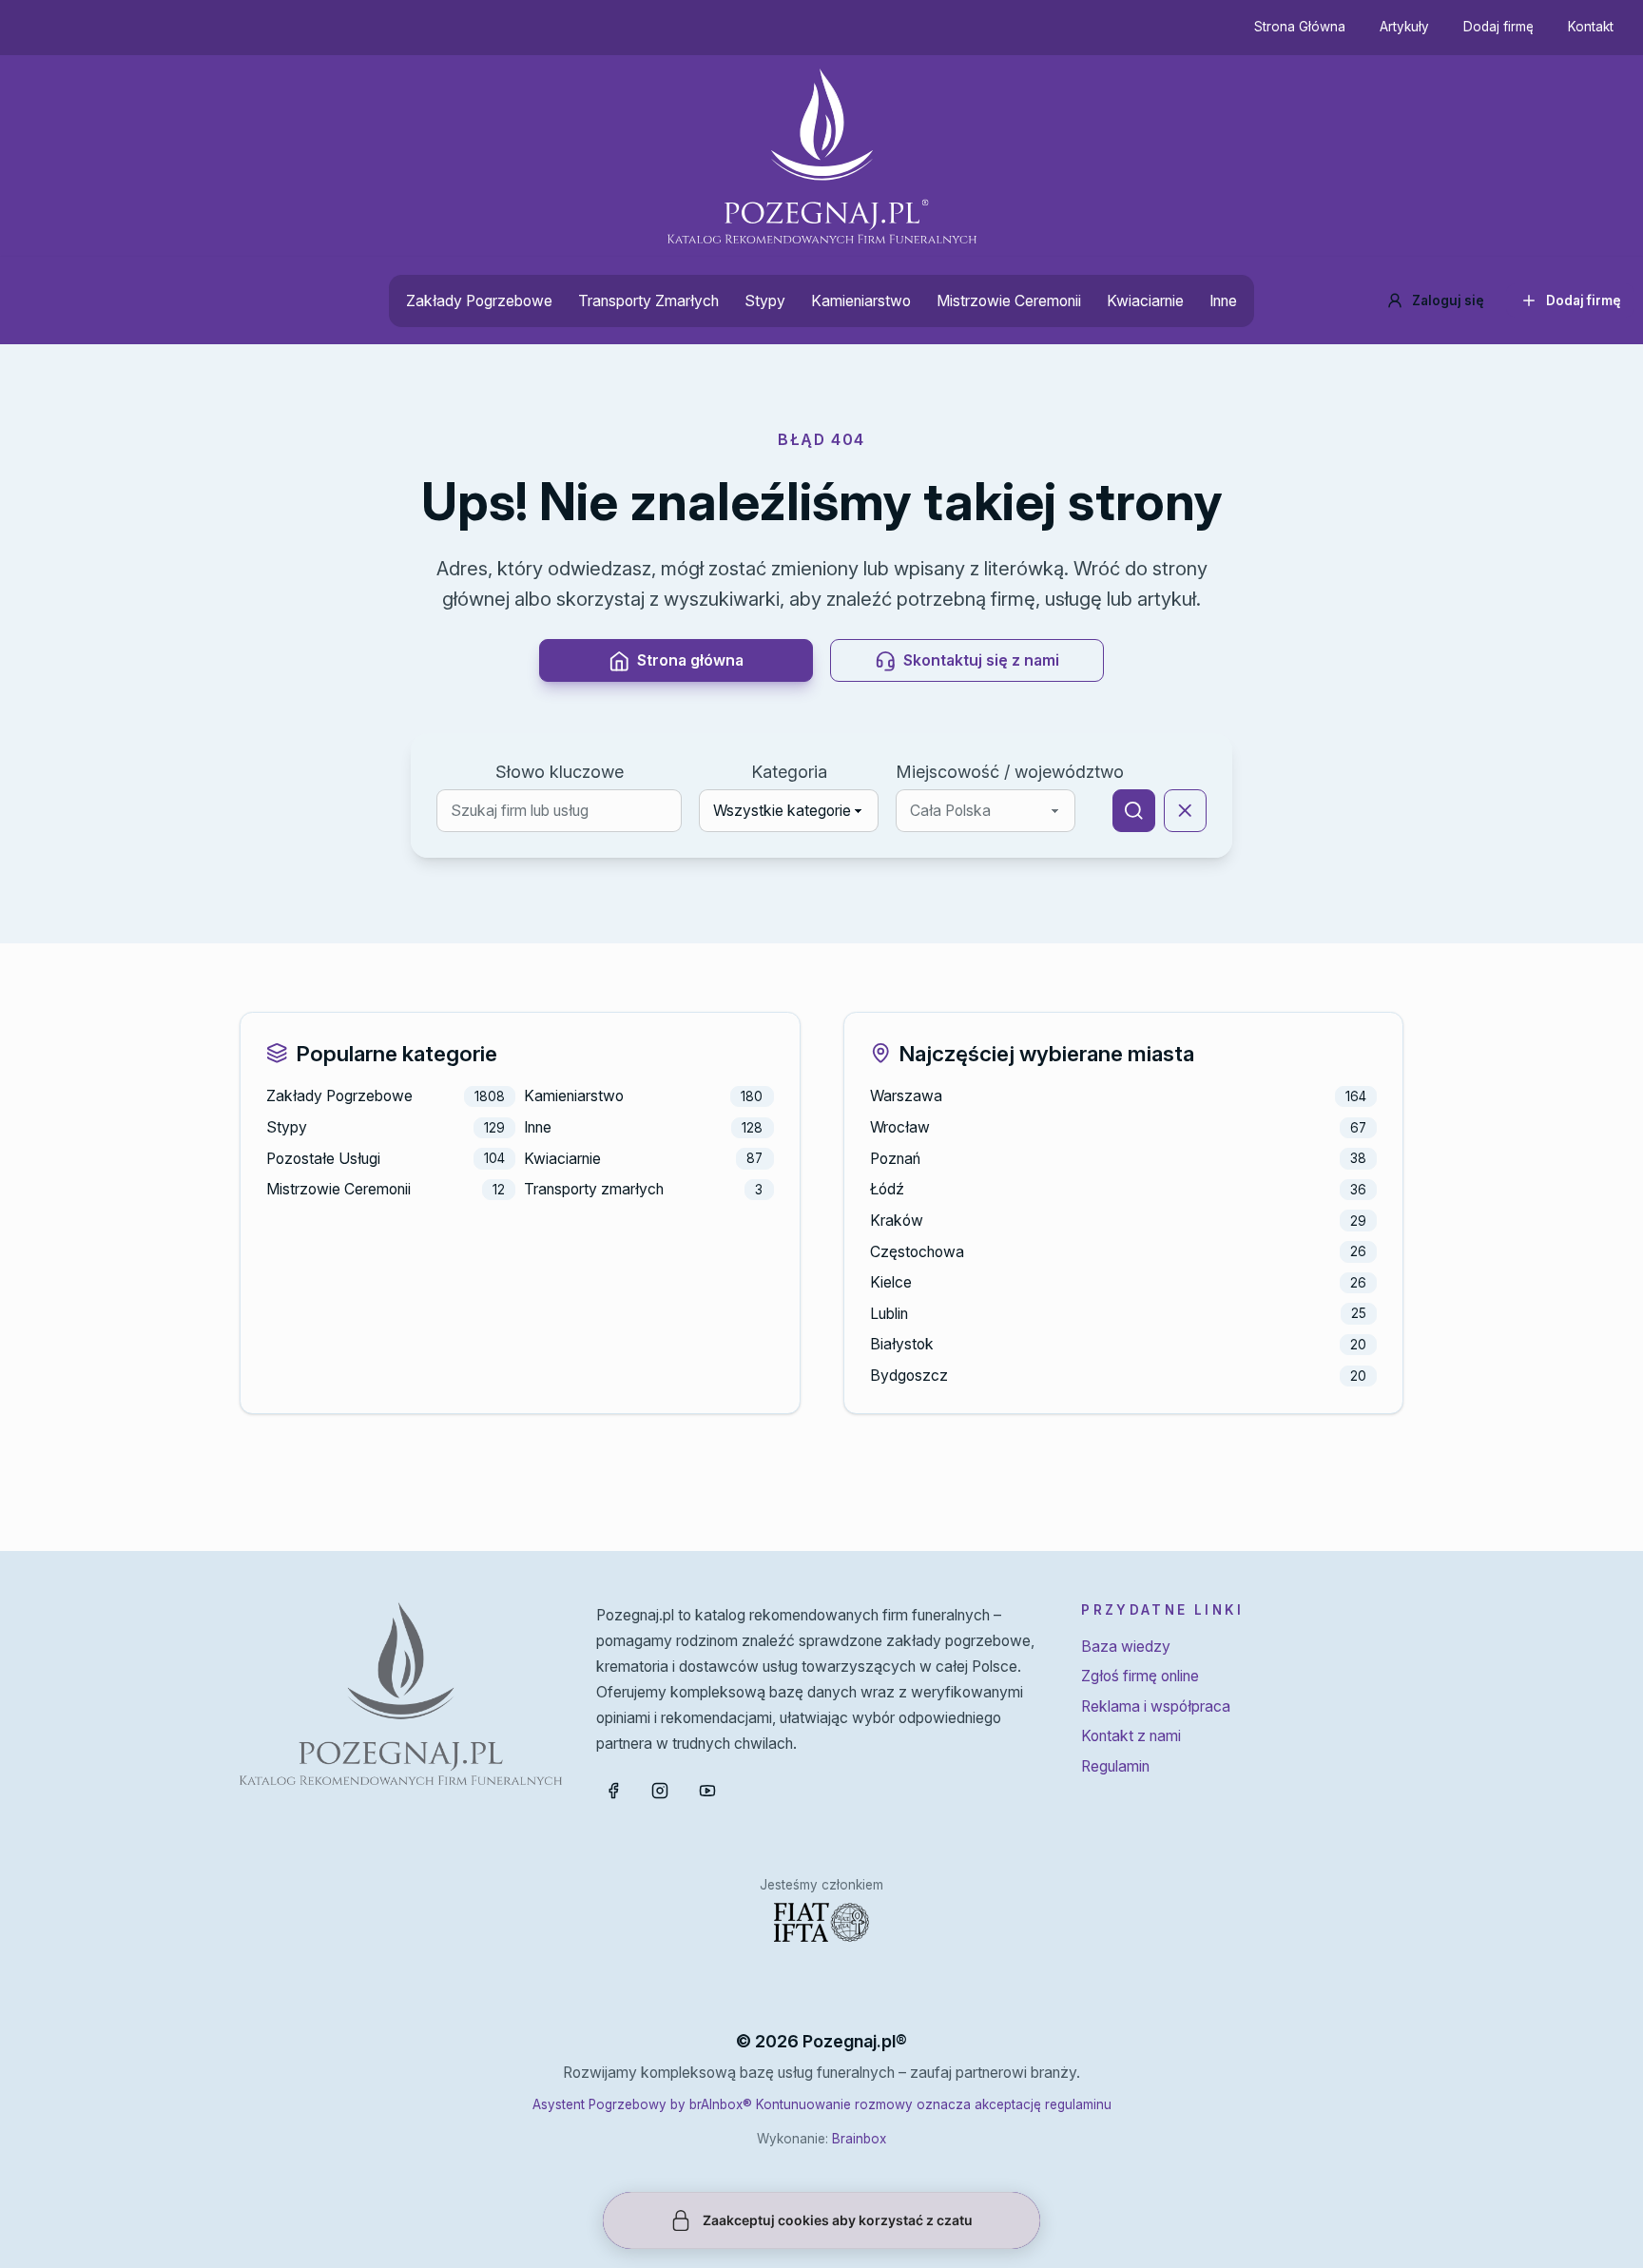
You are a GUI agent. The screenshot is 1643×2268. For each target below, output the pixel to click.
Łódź (887, 1189)
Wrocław (900, 1127)
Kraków (897, 1221)
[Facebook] (613, 1791)
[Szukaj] (1134, 811)
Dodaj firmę (1498, 27)
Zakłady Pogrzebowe (479, 301)
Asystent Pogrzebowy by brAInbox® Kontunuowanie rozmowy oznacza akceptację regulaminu (822, 2104)
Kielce (891, 1282)
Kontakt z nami (1131, 1736)
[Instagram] (660, 1791)
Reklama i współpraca (1156, 1706)
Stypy (765, 301)
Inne (1223, 301)
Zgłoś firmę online (1140, 1676)
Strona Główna (1300, 27)
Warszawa (906, 1096)
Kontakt (1591, 27)
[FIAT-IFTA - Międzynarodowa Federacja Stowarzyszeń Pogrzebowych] (821, 1922)
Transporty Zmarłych (648, 301)
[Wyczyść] (1185, 811)
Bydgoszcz (909, 1376)
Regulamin (1115, 1766)
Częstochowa (917, 1252)
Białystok (902, 1344)
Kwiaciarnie (1145, 301)
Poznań (895, 1159)
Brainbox (859, 2139)
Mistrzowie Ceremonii (1009, 301)
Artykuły (1404, 27)
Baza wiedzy (1126, 1647)
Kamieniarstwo (861, 301)
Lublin (889, 1314)
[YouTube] (707, 1791)
